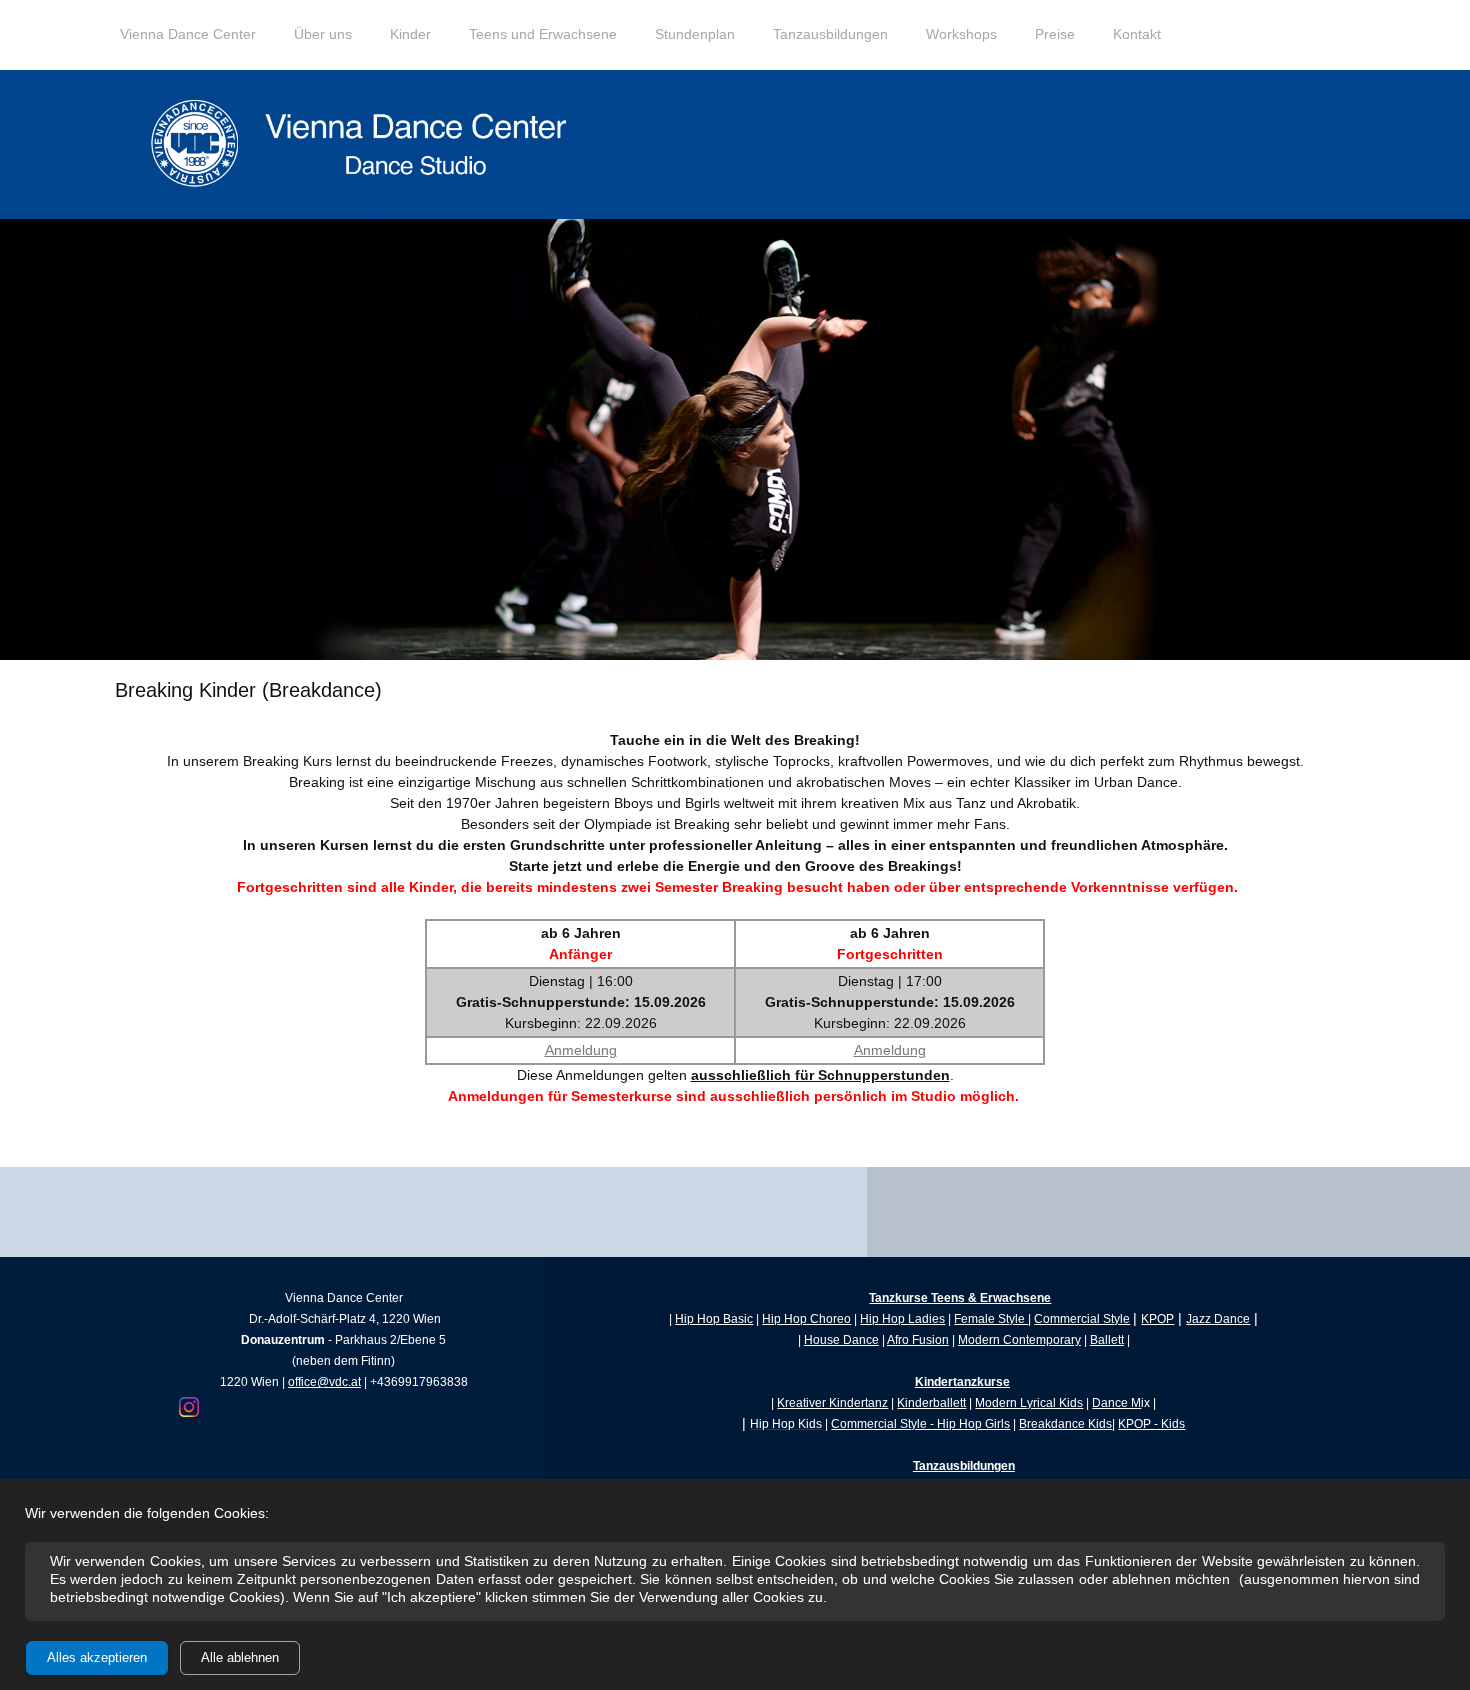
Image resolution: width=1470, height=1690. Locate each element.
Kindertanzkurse (962, 1382)
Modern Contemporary (1019, 1340)
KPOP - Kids (1151, 1424)
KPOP (1157, 1319)
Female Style (991, 1319)
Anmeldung (581, 1050)
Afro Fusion (918, 1340)
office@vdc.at (324, 1382)
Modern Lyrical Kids (1029, 1403)
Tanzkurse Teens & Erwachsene (960, 1298)
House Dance (841, 1340)
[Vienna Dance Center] (365, 144)
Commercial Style (1082, 1319)
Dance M (1116, 1403)
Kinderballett (931, 1403)
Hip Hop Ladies (902, 1319)
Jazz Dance (1218, 1319)
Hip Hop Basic (714, 1319)
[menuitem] (188, 45)
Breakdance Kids (1065, 1424)
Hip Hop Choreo (806, 1319)
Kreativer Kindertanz (832, 1403)
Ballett (1107, 1340)
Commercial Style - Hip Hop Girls (920, 1424)
